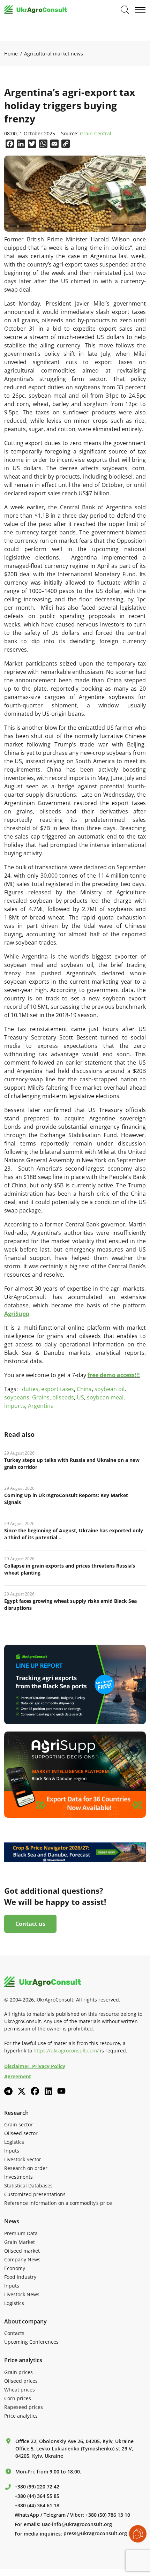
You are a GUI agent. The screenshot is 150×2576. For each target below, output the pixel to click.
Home (11, 54)
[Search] (125, 10)
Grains (41, 1397)
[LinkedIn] (48, 2091)
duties (30, 1389)
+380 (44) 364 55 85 (37, 2496)
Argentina (41, 1406)
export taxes (58, 1389)
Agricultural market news (54, 54)
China (84, 1389)
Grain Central (96, 134)
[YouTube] (61, 2091)
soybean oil (110, 1389)
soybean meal (105, 1397)
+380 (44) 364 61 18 (37, 2506)
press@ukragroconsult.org (95, 2533)
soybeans (17, 1397)
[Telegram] (8, 2091)
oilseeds (63, 1397)
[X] (22, 2091)
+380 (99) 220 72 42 (37, 2487)
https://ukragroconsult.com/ (66, 2051)
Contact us (30, 1924)
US (80, 1397)
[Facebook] (35, 2091)
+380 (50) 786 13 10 (108, 2515)
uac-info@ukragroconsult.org (77, 2524)
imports (15, 1406)
